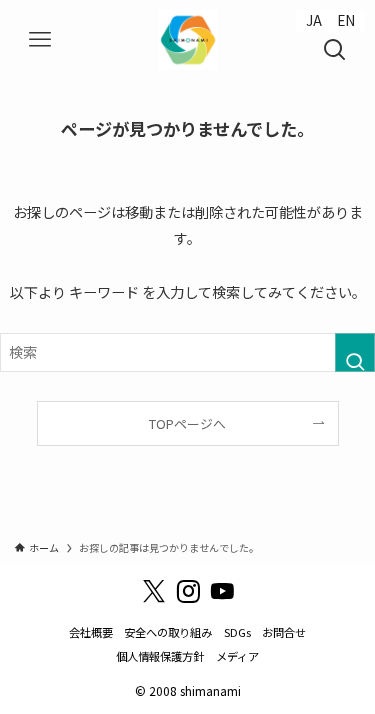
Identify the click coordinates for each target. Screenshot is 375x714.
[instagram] (188, 592)
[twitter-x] (154, 592)
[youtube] (222, 592)
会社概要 (91, 632)
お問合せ (284, 632)
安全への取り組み (168, 632)
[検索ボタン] (335, 40)
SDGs (237, 632)
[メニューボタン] (40, 40)
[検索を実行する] (355, 352)
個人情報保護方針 (160, 656)
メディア (237, 656)
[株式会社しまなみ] (188, 40)
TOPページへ (187, 423)
